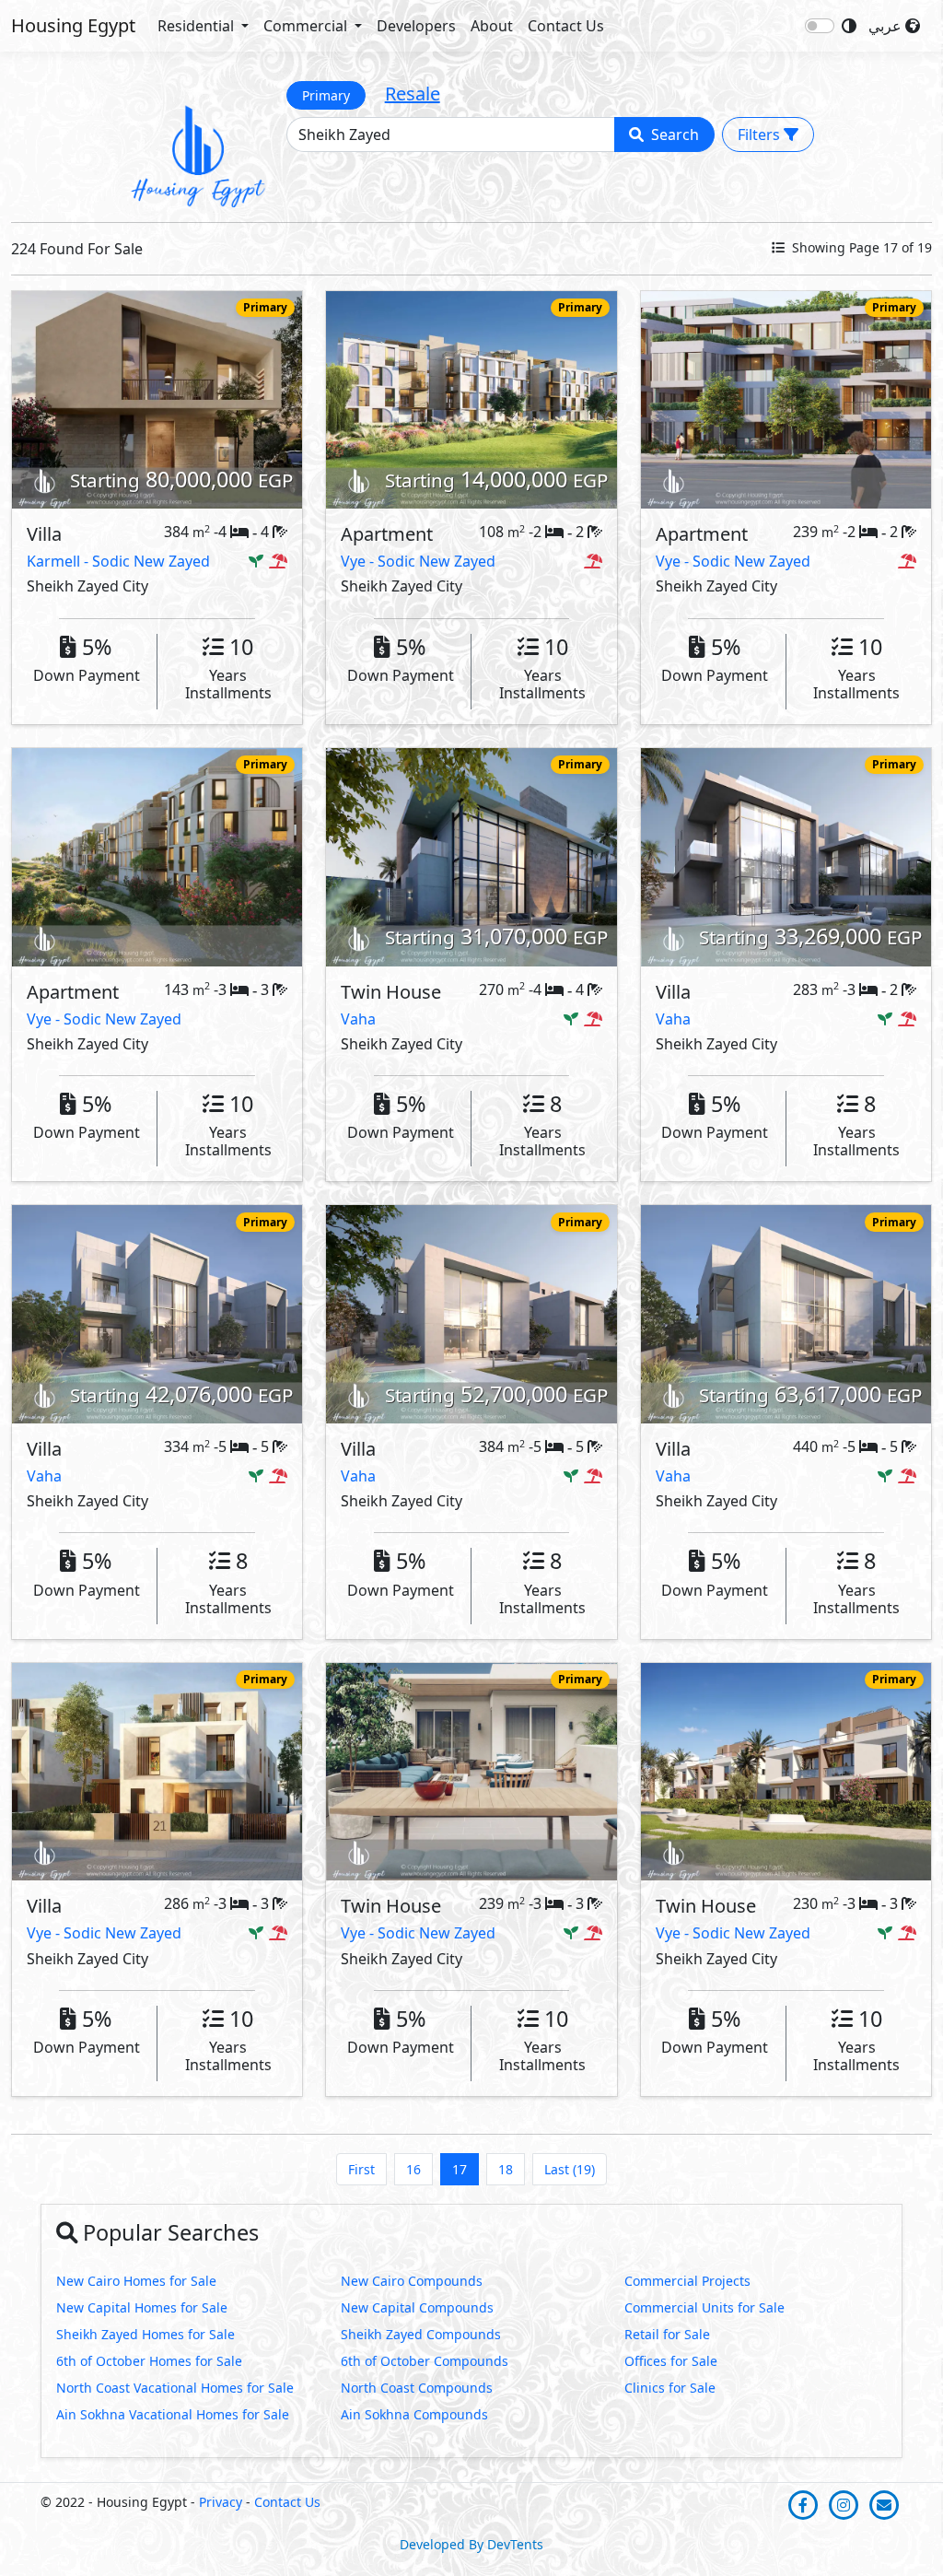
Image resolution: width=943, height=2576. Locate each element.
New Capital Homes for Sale (142, 2307)
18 (506, 2169)
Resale (413, 94)
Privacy (221, 2502)
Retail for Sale (667, 2334)
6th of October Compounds (425, 2361)
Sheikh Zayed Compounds (421, 2334)
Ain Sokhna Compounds (414, 2414)
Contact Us (566, 26)
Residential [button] (198, 26)
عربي (887, 26)
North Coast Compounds (417, 2388)
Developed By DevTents (471, 2544)
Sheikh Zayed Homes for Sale (146, 2334)
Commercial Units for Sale (704, 2307)
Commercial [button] (307, 26)
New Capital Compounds (417, 2307)
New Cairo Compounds (412, 2281)
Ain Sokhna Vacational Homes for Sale (173, 2414)
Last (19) (570, 2169)
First (361, 2169)
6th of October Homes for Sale (149, 2361)
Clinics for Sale (670, 2388)
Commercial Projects (687, 2281)
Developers (416, 26)
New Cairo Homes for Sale (136, 2281)
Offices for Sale (671, 2361)
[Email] (884, 2504)
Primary (326, 95)
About (492, 26)
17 (460, 2169)
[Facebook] (805, 2504)
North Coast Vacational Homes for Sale (175, 2388)
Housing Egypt (73, 25)
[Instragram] (845, 2504)
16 (413, 2169)
